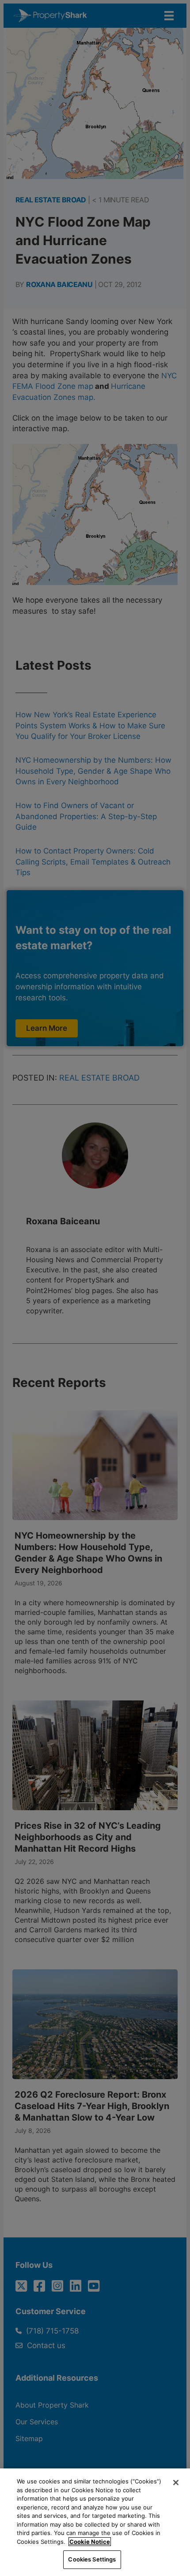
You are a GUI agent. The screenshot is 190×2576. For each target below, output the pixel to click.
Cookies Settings (92, 2559)
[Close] (176, 2483)
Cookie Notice (90, 2542)
